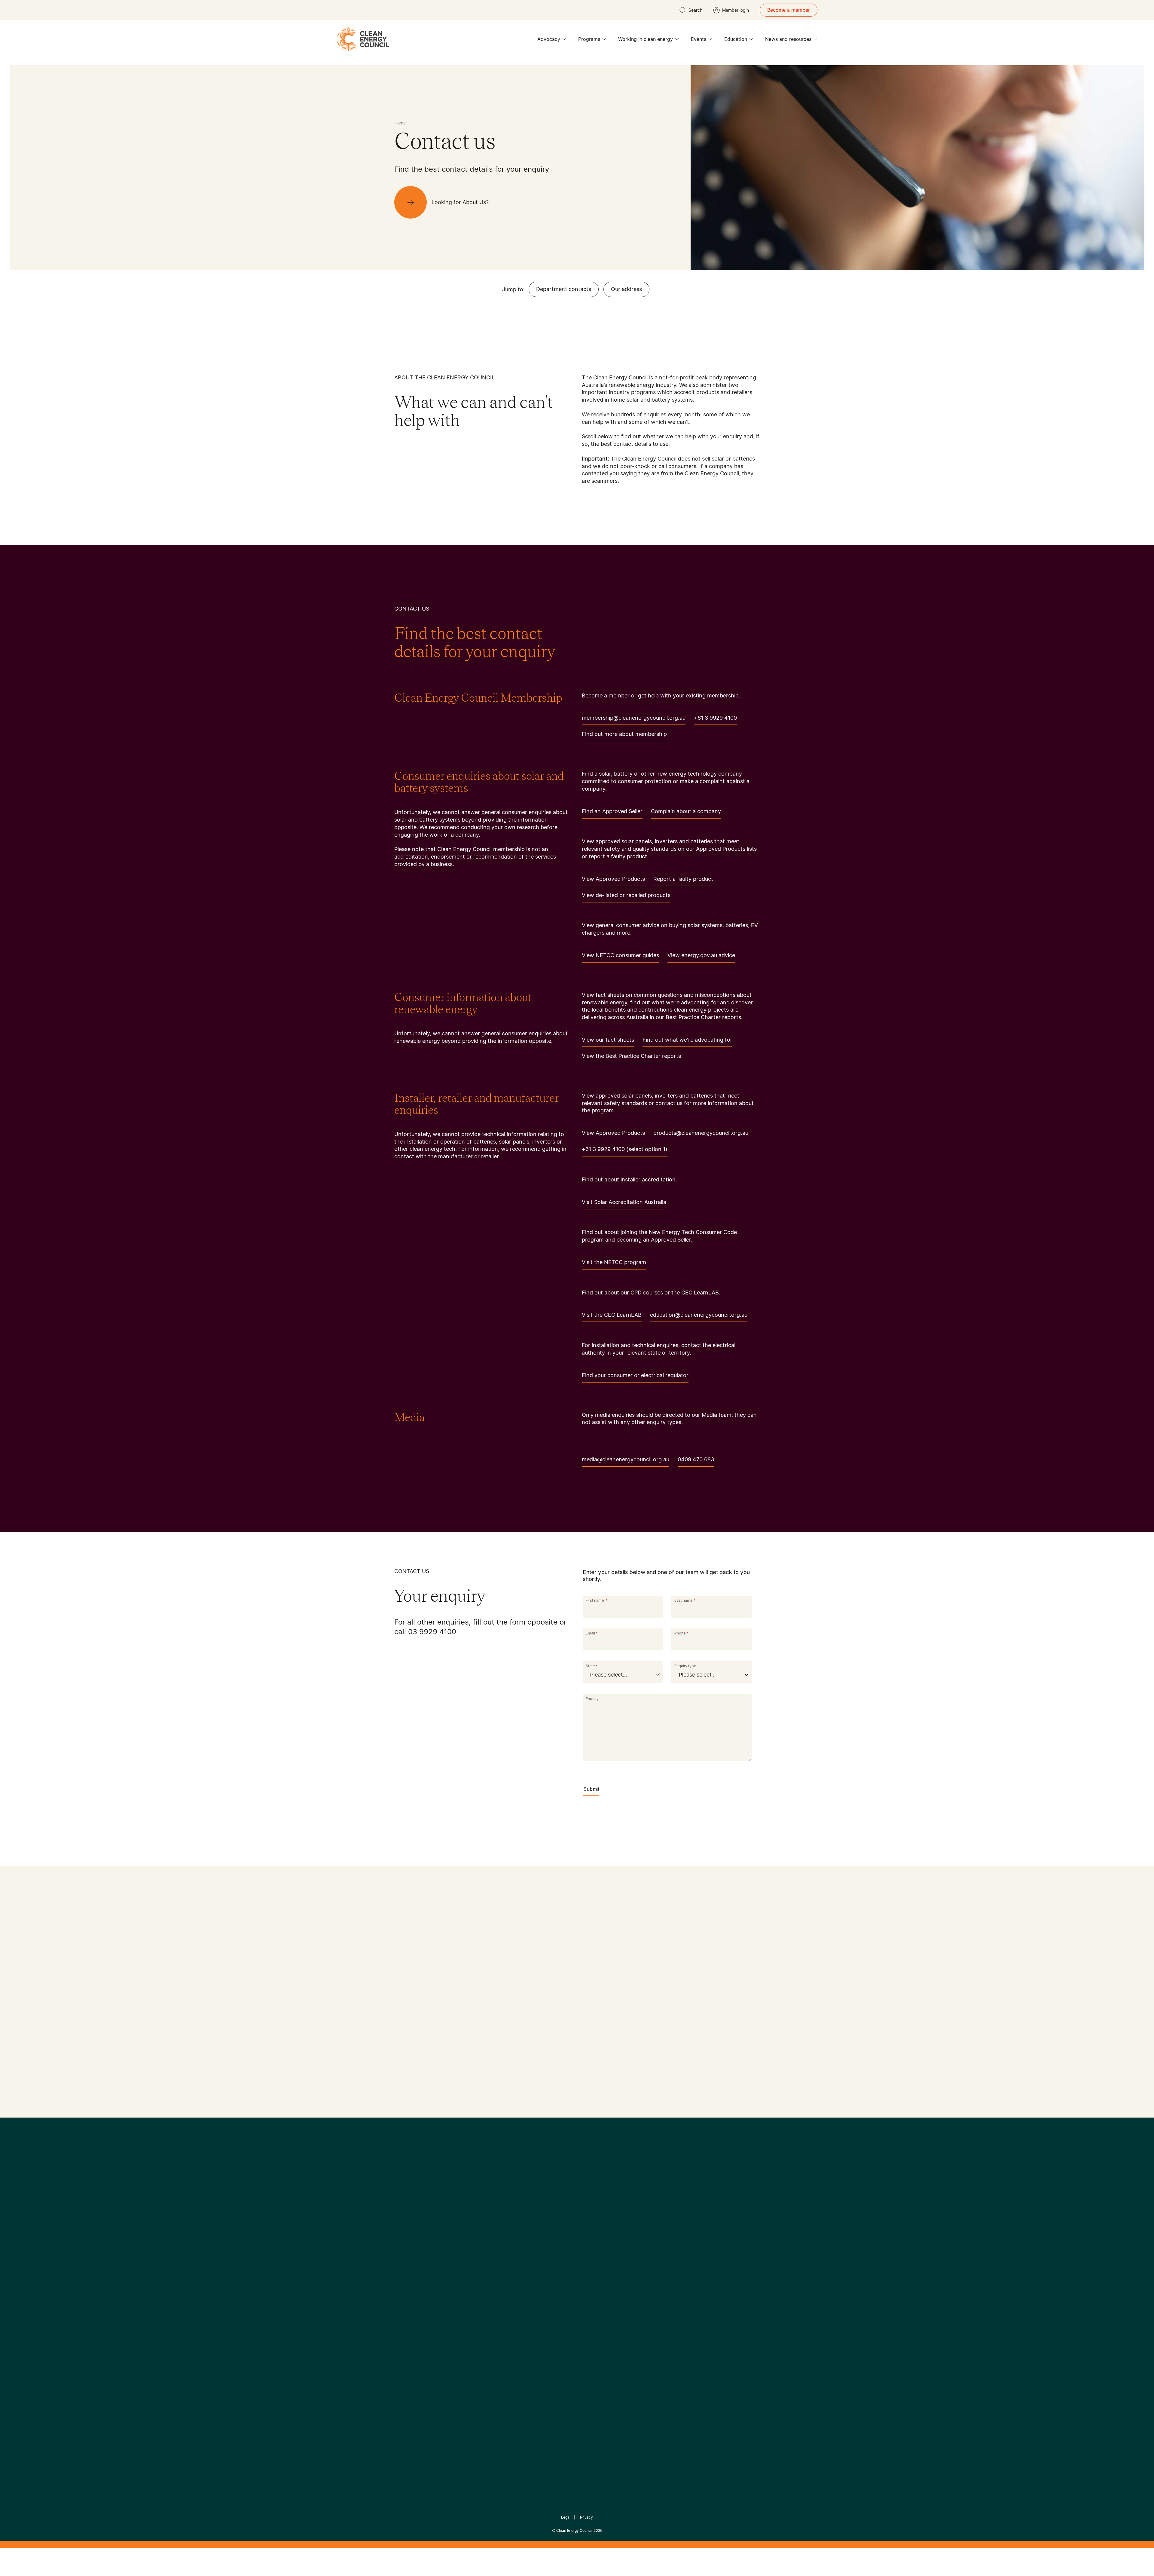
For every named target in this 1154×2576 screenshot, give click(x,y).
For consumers (533, 2296)
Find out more (412, 2092)
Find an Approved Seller (612, 811)
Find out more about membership (624, 734)
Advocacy (549, 39)
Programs (589, 39)
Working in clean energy (646, 39)
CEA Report (469, 2268)
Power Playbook (474, 2282)
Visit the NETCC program (614, 1262)
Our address (626, 289)
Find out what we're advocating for (687, 1040)
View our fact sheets (608, 1040)
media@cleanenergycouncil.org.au (626, 1459)
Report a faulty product (683, 879)
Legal (566, 2517)
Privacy (586, 2517)
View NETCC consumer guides (620, 955)
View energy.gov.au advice (701, 955)
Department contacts (564, 289)
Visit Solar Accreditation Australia (624, 1202)
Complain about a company (686, 811)
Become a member (789, 10)
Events (699, 39)
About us (405, 2290)
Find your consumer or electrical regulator (635, 1375)
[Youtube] (590, 2222)
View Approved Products (613, 879)
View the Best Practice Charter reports (631, 1056)
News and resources (788, 39)
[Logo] (577, 2191)
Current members (414, 2304)
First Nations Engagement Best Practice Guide (475, 2325)
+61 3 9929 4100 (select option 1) (625, 1149)
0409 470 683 (696, 1459)
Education (736, 39)
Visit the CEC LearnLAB (612, 1315)
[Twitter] (579, 2222)
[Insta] (558, 2222)
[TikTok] (602, 2222)
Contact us (407, 2275)
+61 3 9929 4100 (715, 718)
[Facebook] (549, 2222)
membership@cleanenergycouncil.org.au (634, 718)
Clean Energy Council (574, 2530)
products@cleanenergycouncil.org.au (701, 1133)
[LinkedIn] (569, 2222)
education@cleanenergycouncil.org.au (699, 1315)
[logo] (363, 39)
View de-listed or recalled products (626, 895)
